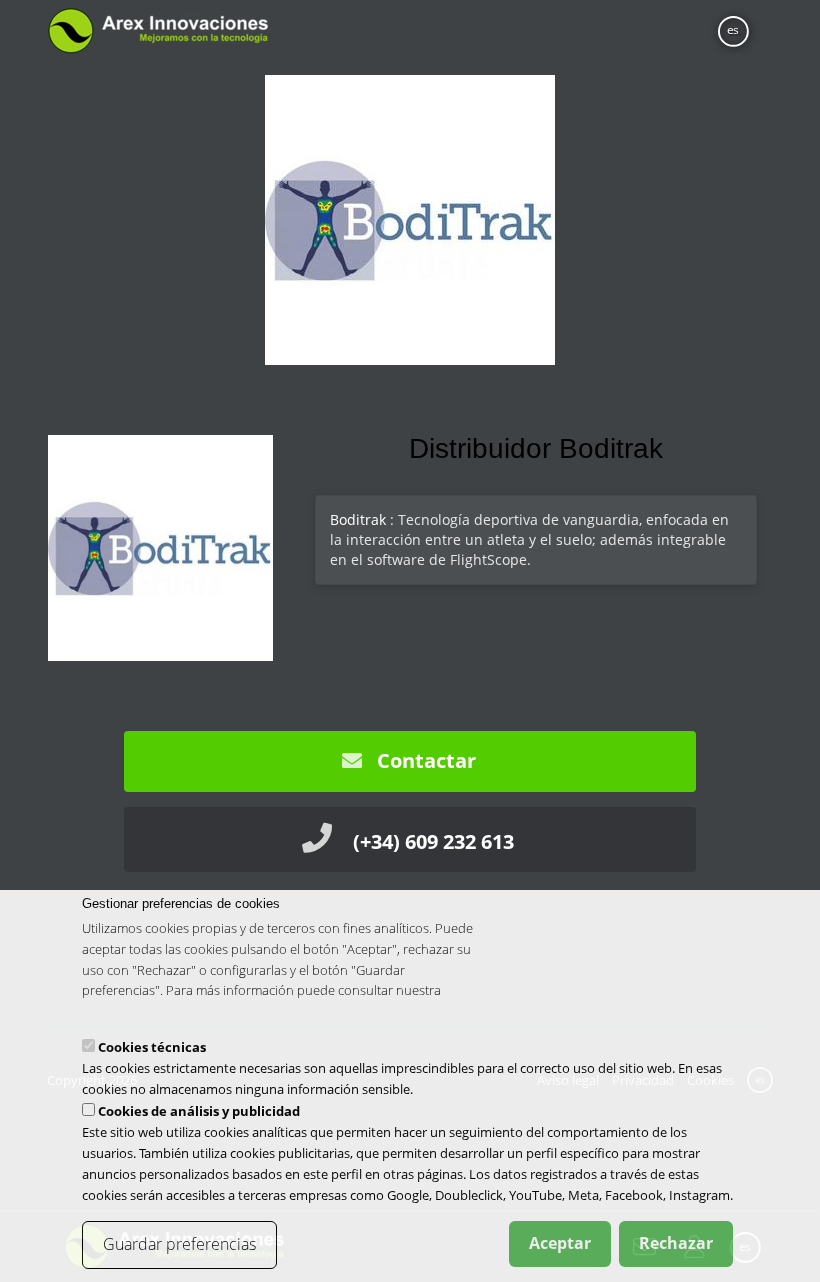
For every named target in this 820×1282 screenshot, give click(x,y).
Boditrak (358, 519)
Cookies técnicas (152, 1047)
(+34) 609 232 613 (433, 841)
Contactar (424, 760)
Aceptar (560, 1243)
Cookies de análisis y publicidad (199, 1111)
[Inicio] (157, 31)
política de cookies (135, 1011)
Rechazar (676, 1243)
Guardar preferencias (179, 1244)
